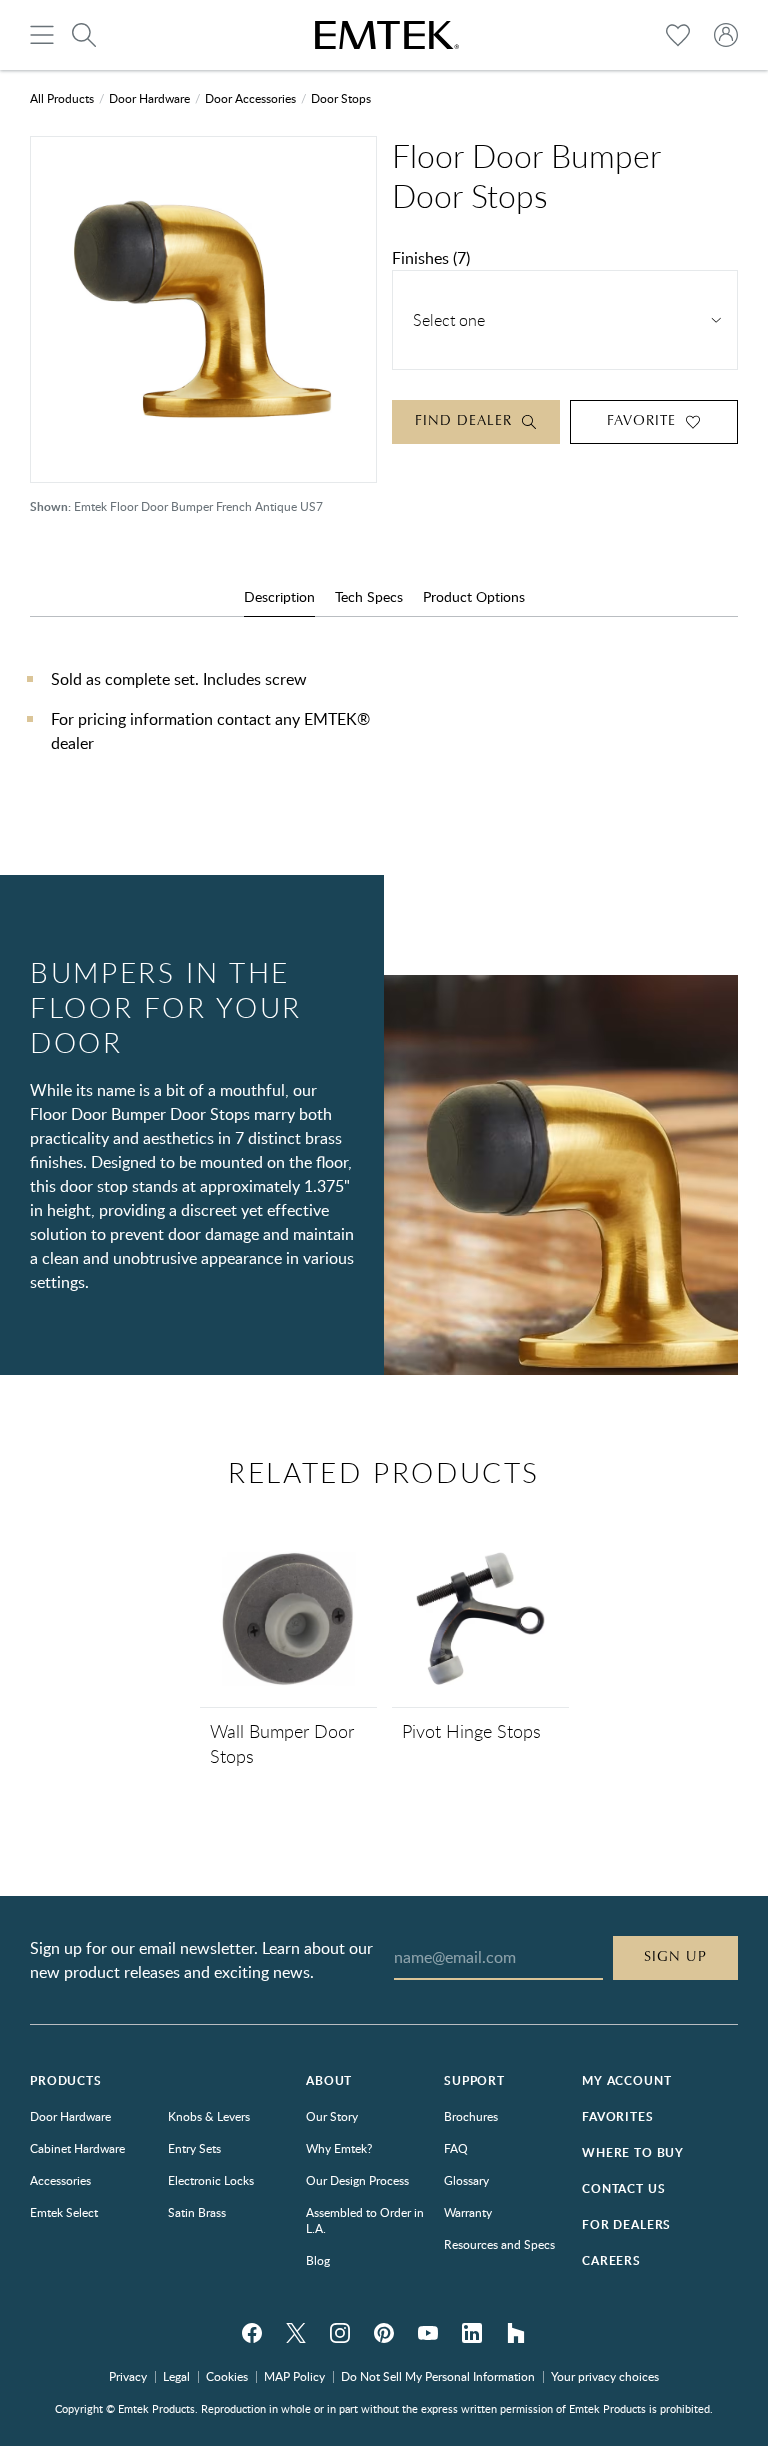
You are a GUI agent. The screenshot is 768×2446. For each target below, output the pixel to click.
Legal (176, 2376)
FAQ (456, 2148)
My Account (626, 2080)
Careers (611, 2260)
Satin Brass (197, 2212)
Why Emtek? (339, 2148)
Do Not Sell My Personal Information (438, 2376)
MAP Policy (294, 2376)
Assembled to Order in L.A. (365, 2220)
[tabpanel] (384, 731)
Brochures (471, 2116)
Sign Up (675, 1957)
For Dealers (626, 2224)
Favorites (618, 2116)
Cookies (227, 2376)
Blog (318, 2260)
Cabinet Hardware (77, 2148)
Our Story (332, 2116)
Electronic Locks (211, 2180)
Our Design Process (357, 2180)
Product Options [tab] (474, 596)
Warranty (468, 2212)
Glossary (466, 2180)
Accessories (60, 2180)
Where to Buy (633, 2152)
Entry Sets (194, 2148)
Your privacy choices (605, 2376)
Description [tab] (279, 596)
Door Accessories (250, 98)
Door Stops (341, 98)
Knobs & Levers (209, 2116)
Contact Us (623, 2188)
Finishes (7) (431, 258)
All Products (62, 98)
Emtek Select (64, 2212)
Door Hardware (149, 98)
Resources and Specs (499, 2244)
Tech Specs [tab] (369, 596)
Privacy (128, 2376)
